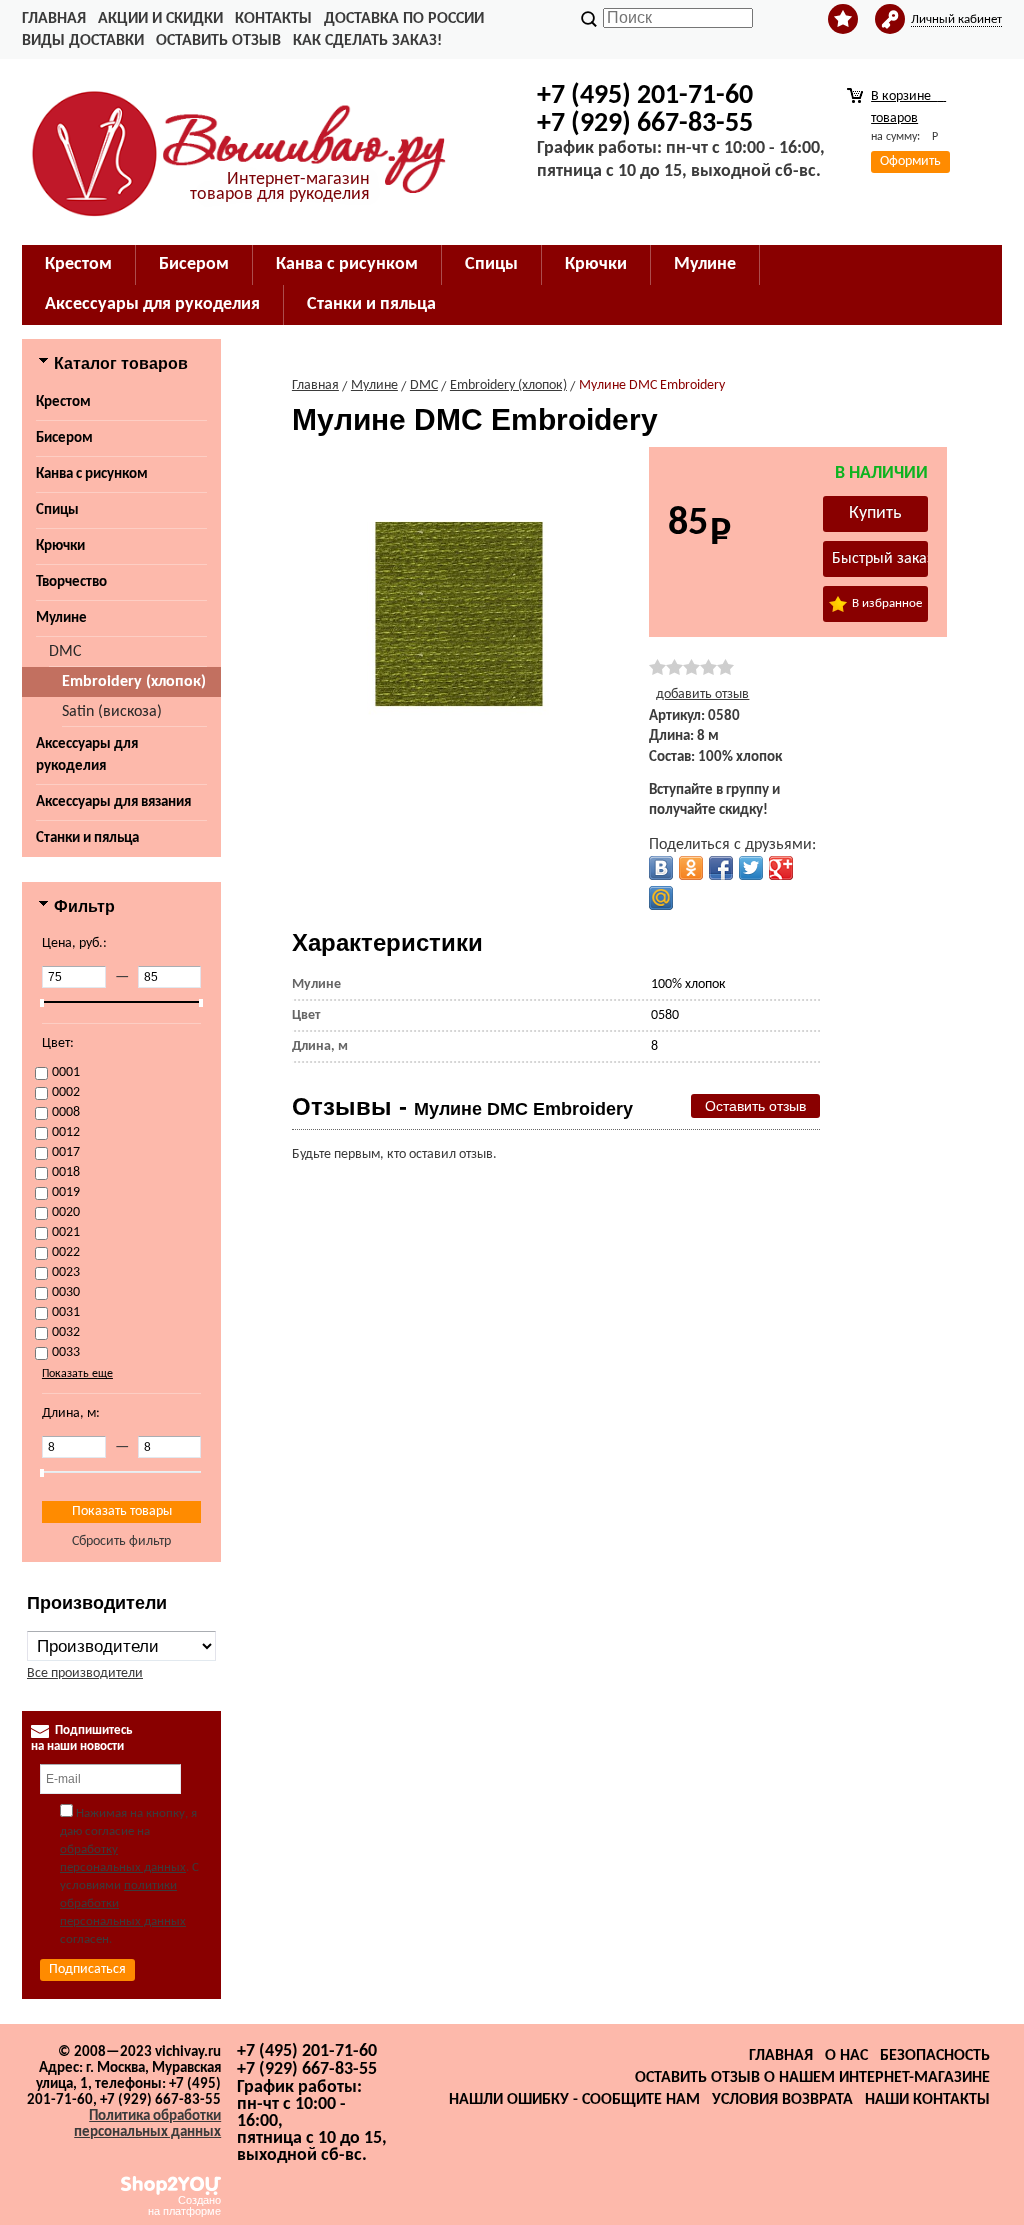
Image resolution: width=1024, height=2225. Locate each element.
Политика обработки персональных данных (147, 2124)
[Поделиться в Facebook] (721, 868)
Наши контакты (927, 2100)
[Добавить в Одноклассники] (691, 868)
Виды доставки (83, 41)
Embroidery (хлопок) (134, 682)
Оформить (910, 161)
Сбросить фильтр (121, 1541)
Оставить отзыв (218, 41)
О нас (846, 2056)
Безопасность (935, 2056)
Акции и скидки (160, 19)
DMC (65, 652)
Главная (54, 19)
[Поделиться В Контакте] (661, 868)
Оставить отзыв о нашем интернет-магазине (812, 2078)
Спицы (57, 510)
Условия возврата (782, 2100)
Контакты (273, 19)
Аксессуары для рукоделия (87, 755)
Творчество (71, 582)
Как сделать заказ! (367, 41)
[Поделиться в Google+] (781, 868)
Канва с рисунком (92, 474)
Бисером (64, 438)
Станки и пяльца (87, 838)
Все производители (85, 1673)
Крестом (63, 402)
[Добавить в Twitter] (751, 868)
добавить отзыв (702, 694)
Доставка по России (404, 19)
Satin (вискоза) (112, 712)
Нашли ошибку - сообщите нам (574, 2100)
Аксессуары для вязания (113, 802)
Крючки (60, 546)
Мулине (61, 618)
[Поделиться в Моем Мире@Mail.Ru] (661, 898)
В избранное (885, 603)
